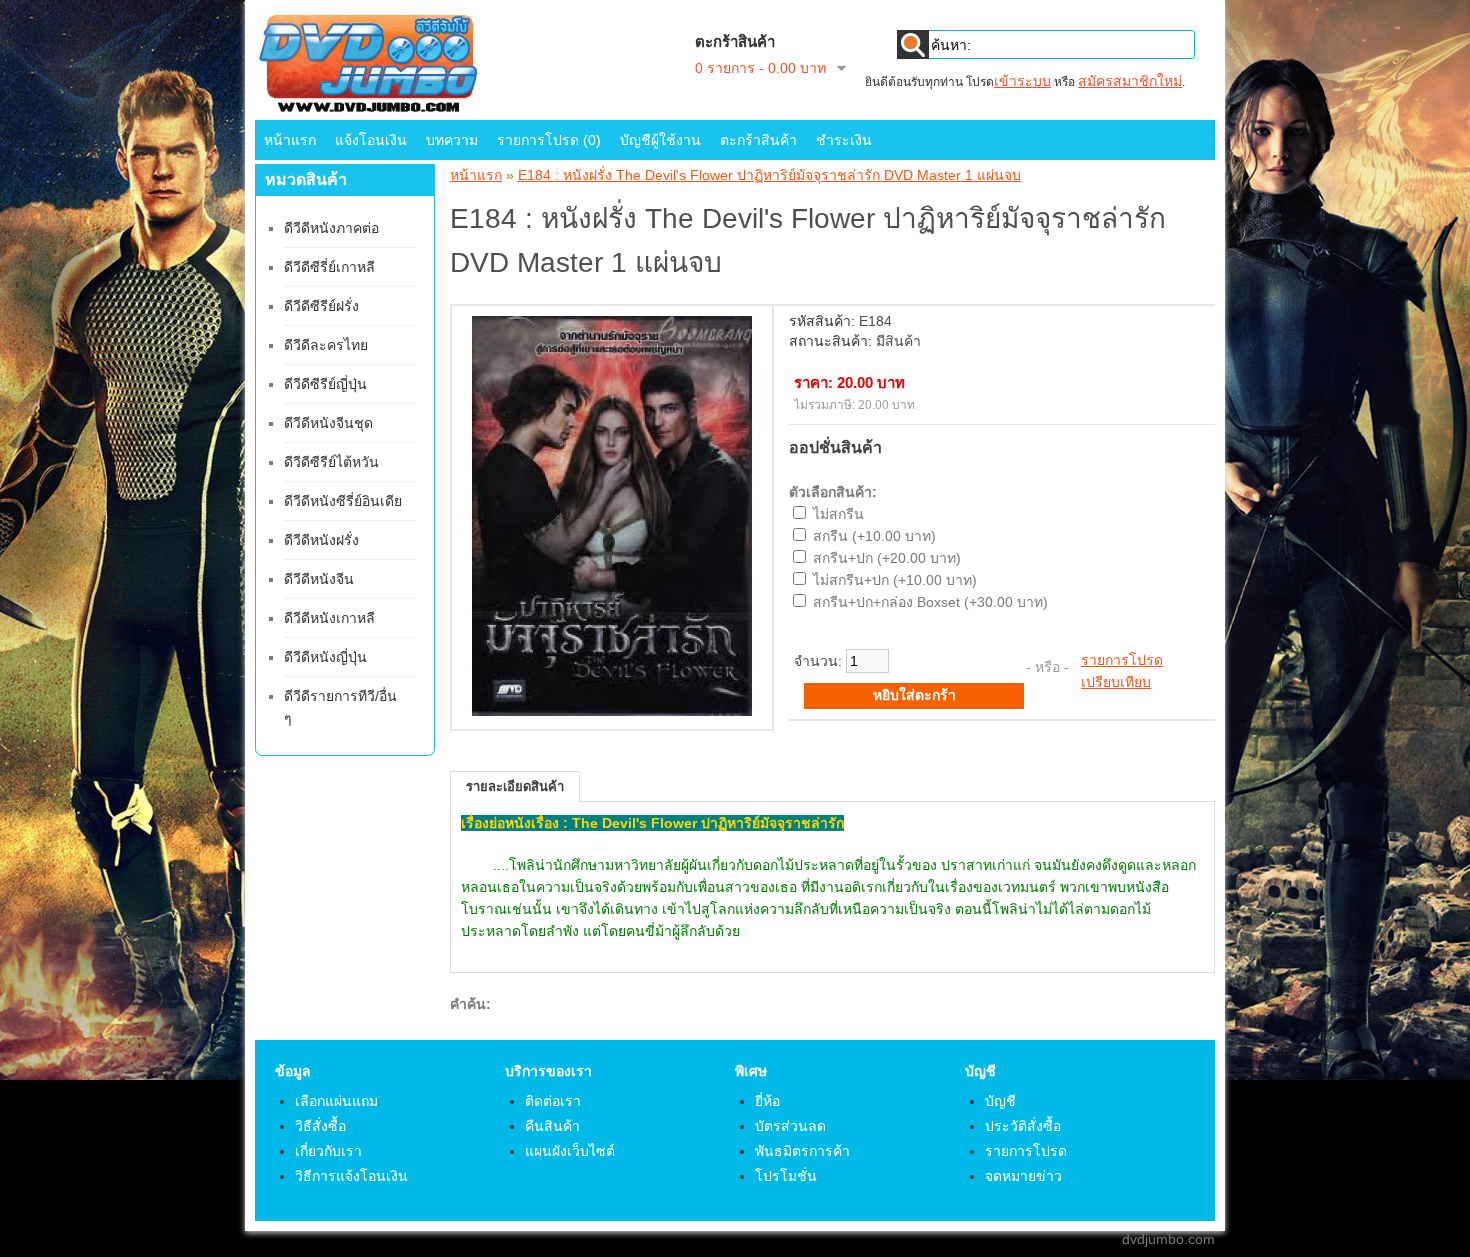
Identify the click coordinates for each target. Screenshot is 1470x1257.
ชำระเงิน (844, 140)
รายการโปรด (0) (549, 140)
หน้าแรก (290, 140)
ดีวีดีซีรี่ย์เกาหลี (329, 267)
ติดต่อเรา (553, 1101)
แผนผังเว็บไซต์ (570, 1151)
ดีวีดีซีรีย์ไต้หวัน (331, 462)
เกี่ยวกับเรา (328, 1151)
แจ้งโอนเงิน (371, 140)
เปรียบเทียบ (1116, 682)
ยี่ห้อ (767, 1101)
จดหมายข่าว (1023, 1176)
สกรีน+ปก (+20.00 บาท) (887, 558)
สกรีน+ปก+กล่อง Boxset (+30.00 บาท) (930, 602)
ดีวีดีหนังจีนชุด (328, 423)
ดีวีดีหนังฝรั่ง (321, 540)
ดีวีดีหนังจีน (319, 579)
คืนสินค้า (552, 1126)
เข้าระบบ (1022, 81)
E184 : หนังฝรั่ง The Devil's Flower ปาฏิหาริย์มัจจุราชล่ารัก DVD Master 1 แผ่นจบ (769, 175)
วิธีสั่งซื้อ (320, 1126)
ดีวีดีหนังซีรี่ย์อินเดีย (343, 501)
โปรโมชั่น (786, 1176)
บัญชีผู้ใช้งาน (660, 140)
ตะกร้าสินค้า (758, 140)
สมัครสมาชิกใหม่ (1130, 81)
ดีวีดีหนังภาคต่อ (331, 228)
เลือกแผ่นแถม (336, 1101)
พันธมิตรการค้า (802, 1151)
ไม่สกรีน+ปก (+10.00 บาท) (895, 580)
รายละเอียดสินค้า (515, 786)
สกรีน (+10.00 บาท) (874, 536)
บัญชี (1000, 1101)
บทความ (452, 140)
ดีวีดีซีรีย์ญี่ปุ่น (325, 384)
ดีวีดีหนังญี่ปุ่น (325, 657)
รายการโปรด (1122, 660)
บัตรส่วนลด (790, 1126)
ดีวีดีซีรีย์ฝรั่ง (321, 306)
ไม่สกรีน (838, 514)
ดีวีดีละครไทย (326, 345)
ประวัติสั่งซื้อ (1023, 1126)
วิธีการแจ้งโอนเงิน (351, 1176)
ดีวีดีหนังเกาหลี (329, 618)
